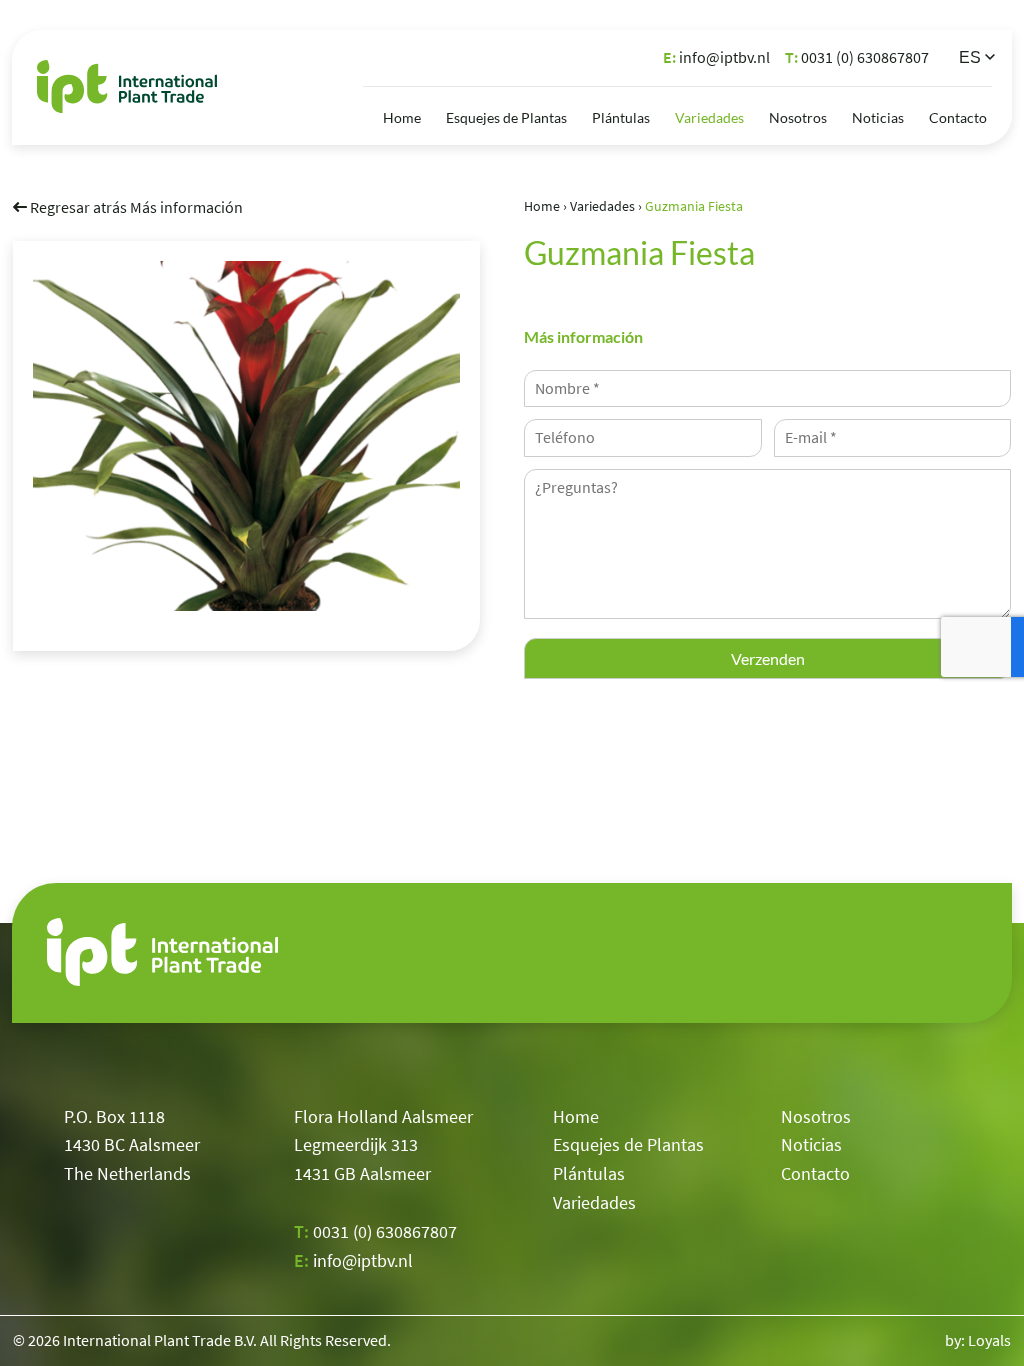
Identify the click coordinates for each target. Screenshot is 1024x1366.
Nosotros (798, 117)
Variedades (709, 117)
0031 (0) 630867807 (857, 57)
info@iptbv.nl (716, 57)
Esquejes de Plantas (506, 117)
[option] (246, 436)
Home (402, 117)
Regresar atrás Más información (135, 207)
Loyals (989, 1340)
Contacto (958, 117)
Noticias (878, 117)
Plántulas (621, 117)
